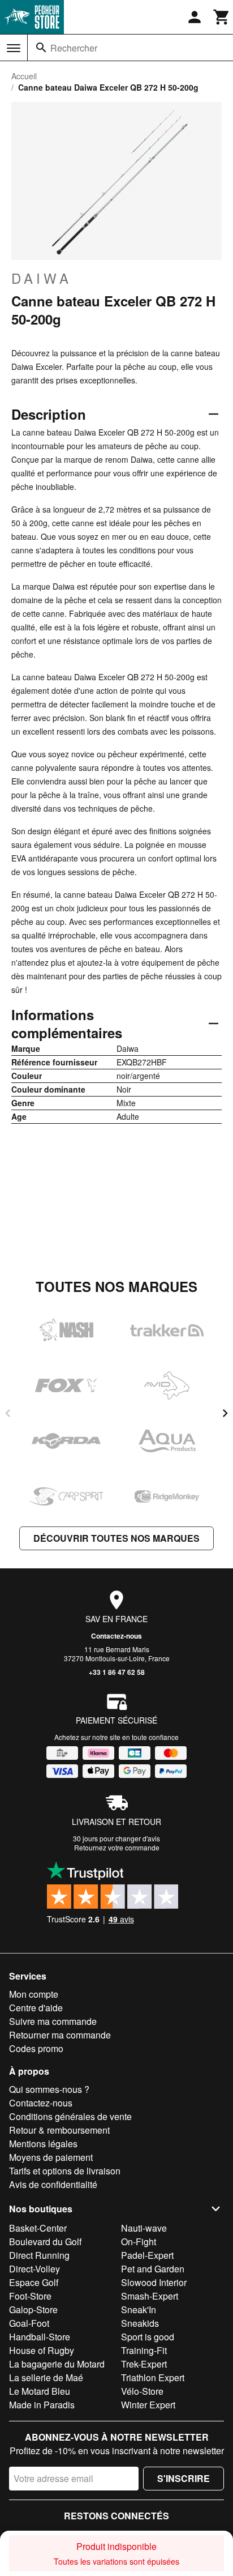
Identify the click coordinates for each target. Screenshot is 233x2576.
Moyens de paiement (51, 2157)
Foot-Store (30, 2296)
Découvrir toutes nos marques (116, 1538)
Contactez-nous (116, 1636)
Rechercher (74, 48)
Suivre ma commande (53, 2021)
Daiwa (42, 278)
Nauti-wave (144, 2228)
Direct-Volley (34, 2269)
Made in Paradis (42, 2405)
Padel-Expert (147, 2255)
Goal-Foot (29, 2323)
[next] (225, 1413)
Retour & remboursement (59, 2130)
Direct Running (39, 2255)
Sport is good (148, 2337)
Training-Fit (144, 2350)
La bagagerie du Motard (57, 2364)
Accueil (24, 76)
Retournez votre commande (117, 1847)
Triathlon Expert (153, 2377)
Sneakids (140, 2323)
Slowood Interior (154, 2282)
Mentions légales (43, 2144)
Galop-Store (33, 2310)
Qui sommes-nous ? (49, 2089)
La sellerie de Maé (46, 2377)
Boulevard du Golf (45, 2242)
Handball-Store (40, 2337)
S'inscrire (184, 2478)
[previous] (8, 1413)
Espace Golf (34, 2282)
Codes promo (36, 2048)
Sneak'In (139, 2310)
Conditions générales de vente (70, 2116)
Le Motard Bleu (40, 2391)
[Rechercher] (41, 48)
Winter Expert (148, 2405)
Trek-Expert (144, 2364)
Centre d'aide (36, 2008)
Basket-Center (38, 2228)
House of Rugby (42, 2350)
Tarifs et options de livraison (65, 2171)
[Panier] (222, 17)
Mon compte (34, 1994)
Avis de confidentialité (53, 2184)
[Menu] (14, 48)
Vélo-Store (142, 2391)
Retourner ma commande (60, 2035)
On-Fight (139, 2242)
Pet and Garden (153, 2269)
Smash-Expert (150, 2296)
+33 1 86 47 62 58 (117, 1672)
